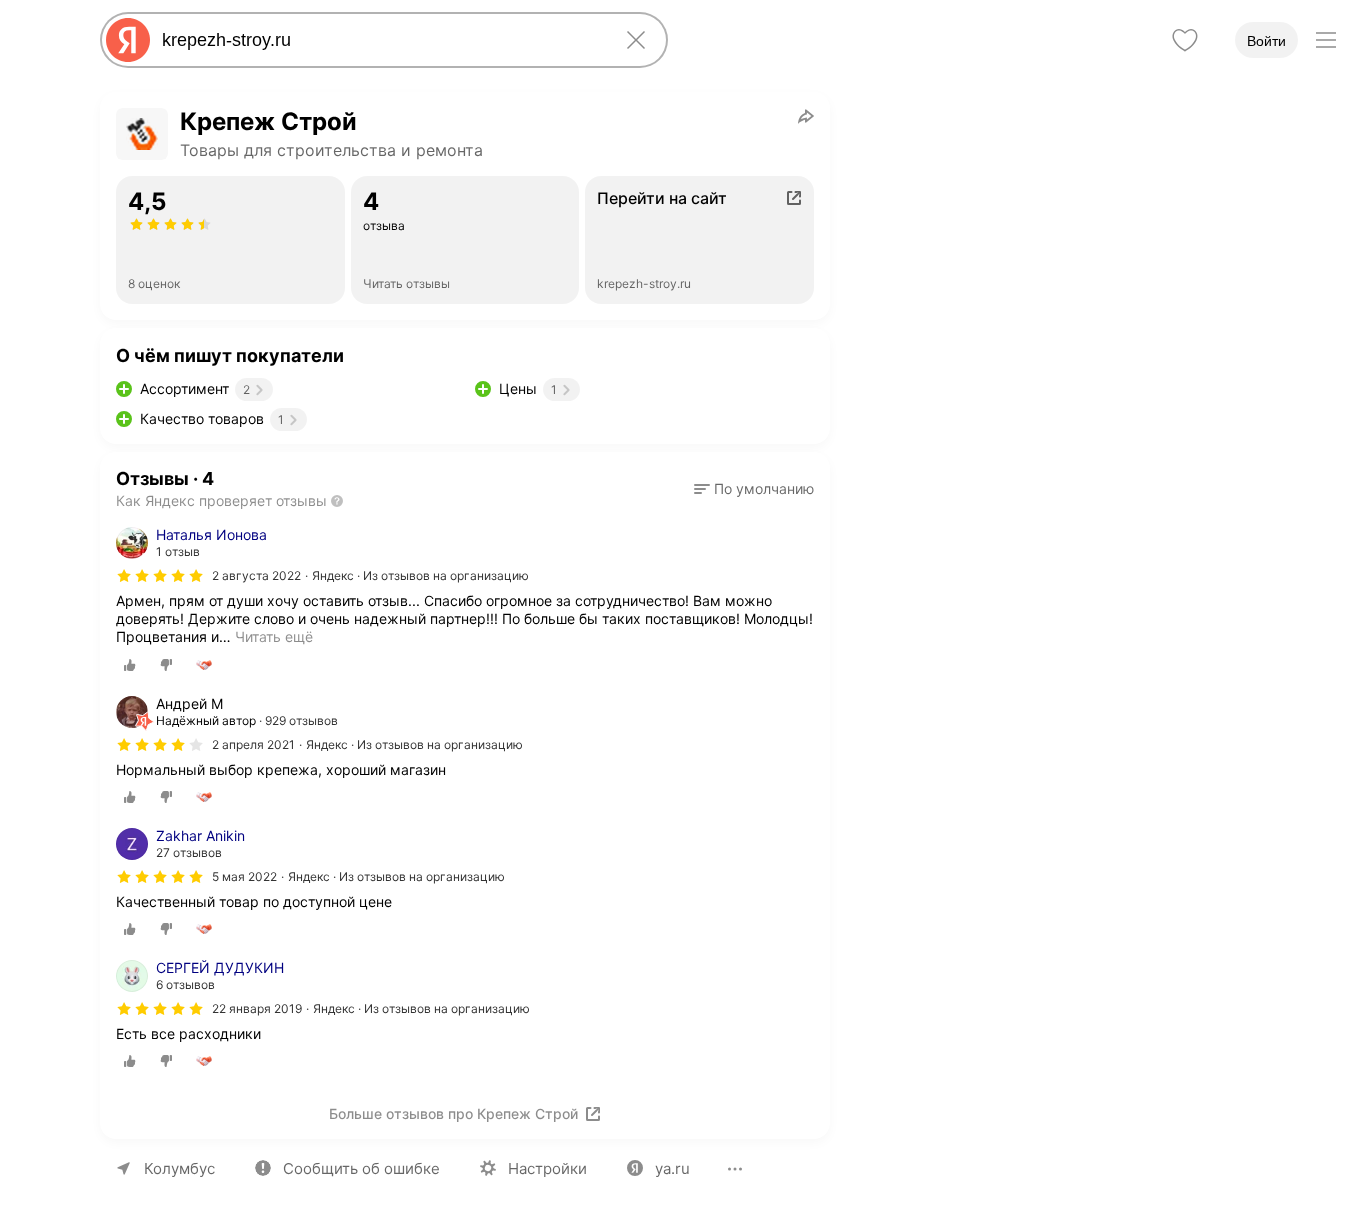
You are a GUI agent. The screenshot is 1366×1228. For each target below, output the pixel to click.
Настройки (547, 1168)
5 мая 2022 (244, 876)
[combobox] (380, 40)
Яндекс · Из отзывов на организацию (420, 575)
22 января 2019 (257, 1008)
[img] (160, 576)
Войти (1266, 41)
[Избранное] (1185, 40)
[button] (754, 489)
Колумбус (179, 1168)
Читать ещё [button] (274, 636)
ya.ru (672, 1168)
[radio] (130, 665)
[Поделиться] (806, 116)
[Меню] (1326, 40)
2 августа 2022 (256, 575)
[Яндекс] (128, 40)
